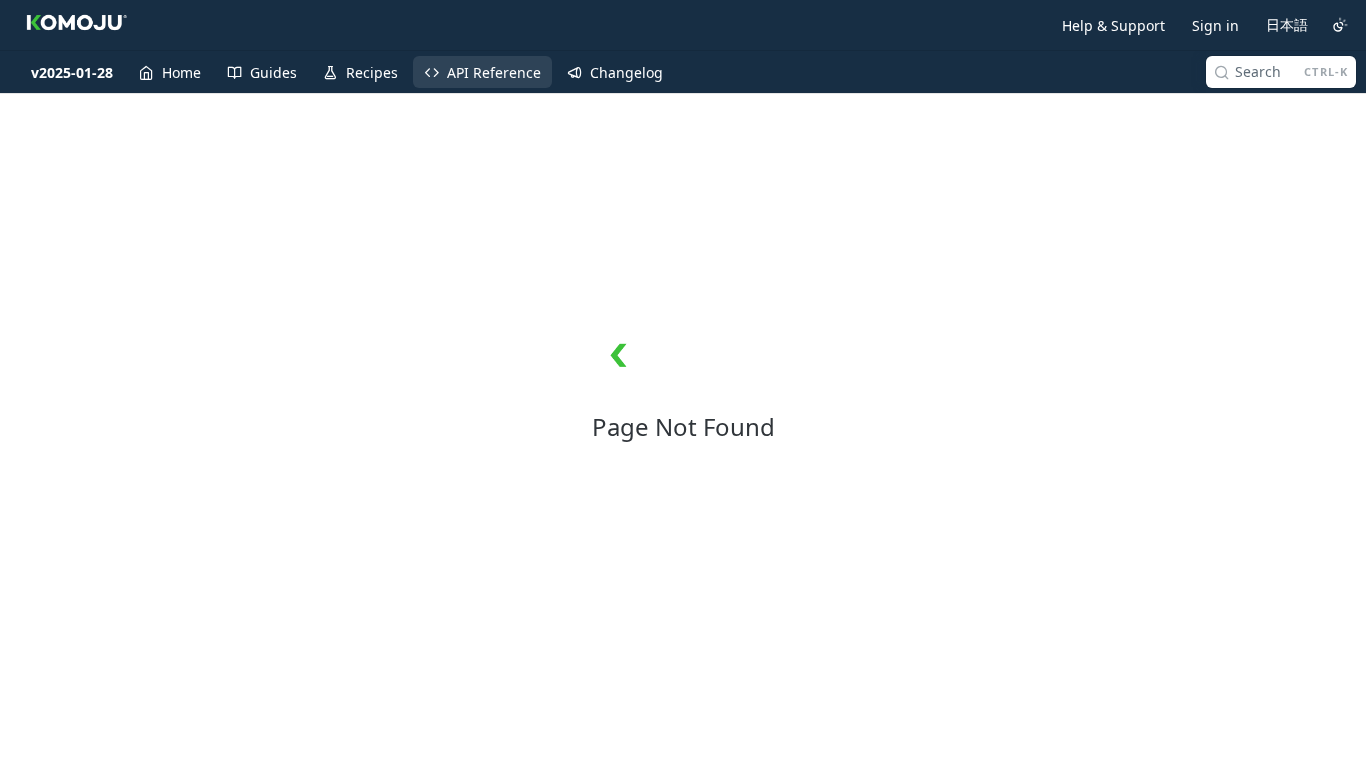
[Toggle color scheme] (1340, 25)
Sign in (1215, 25)
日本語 (1287, 24)
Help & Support (1113, 25)
